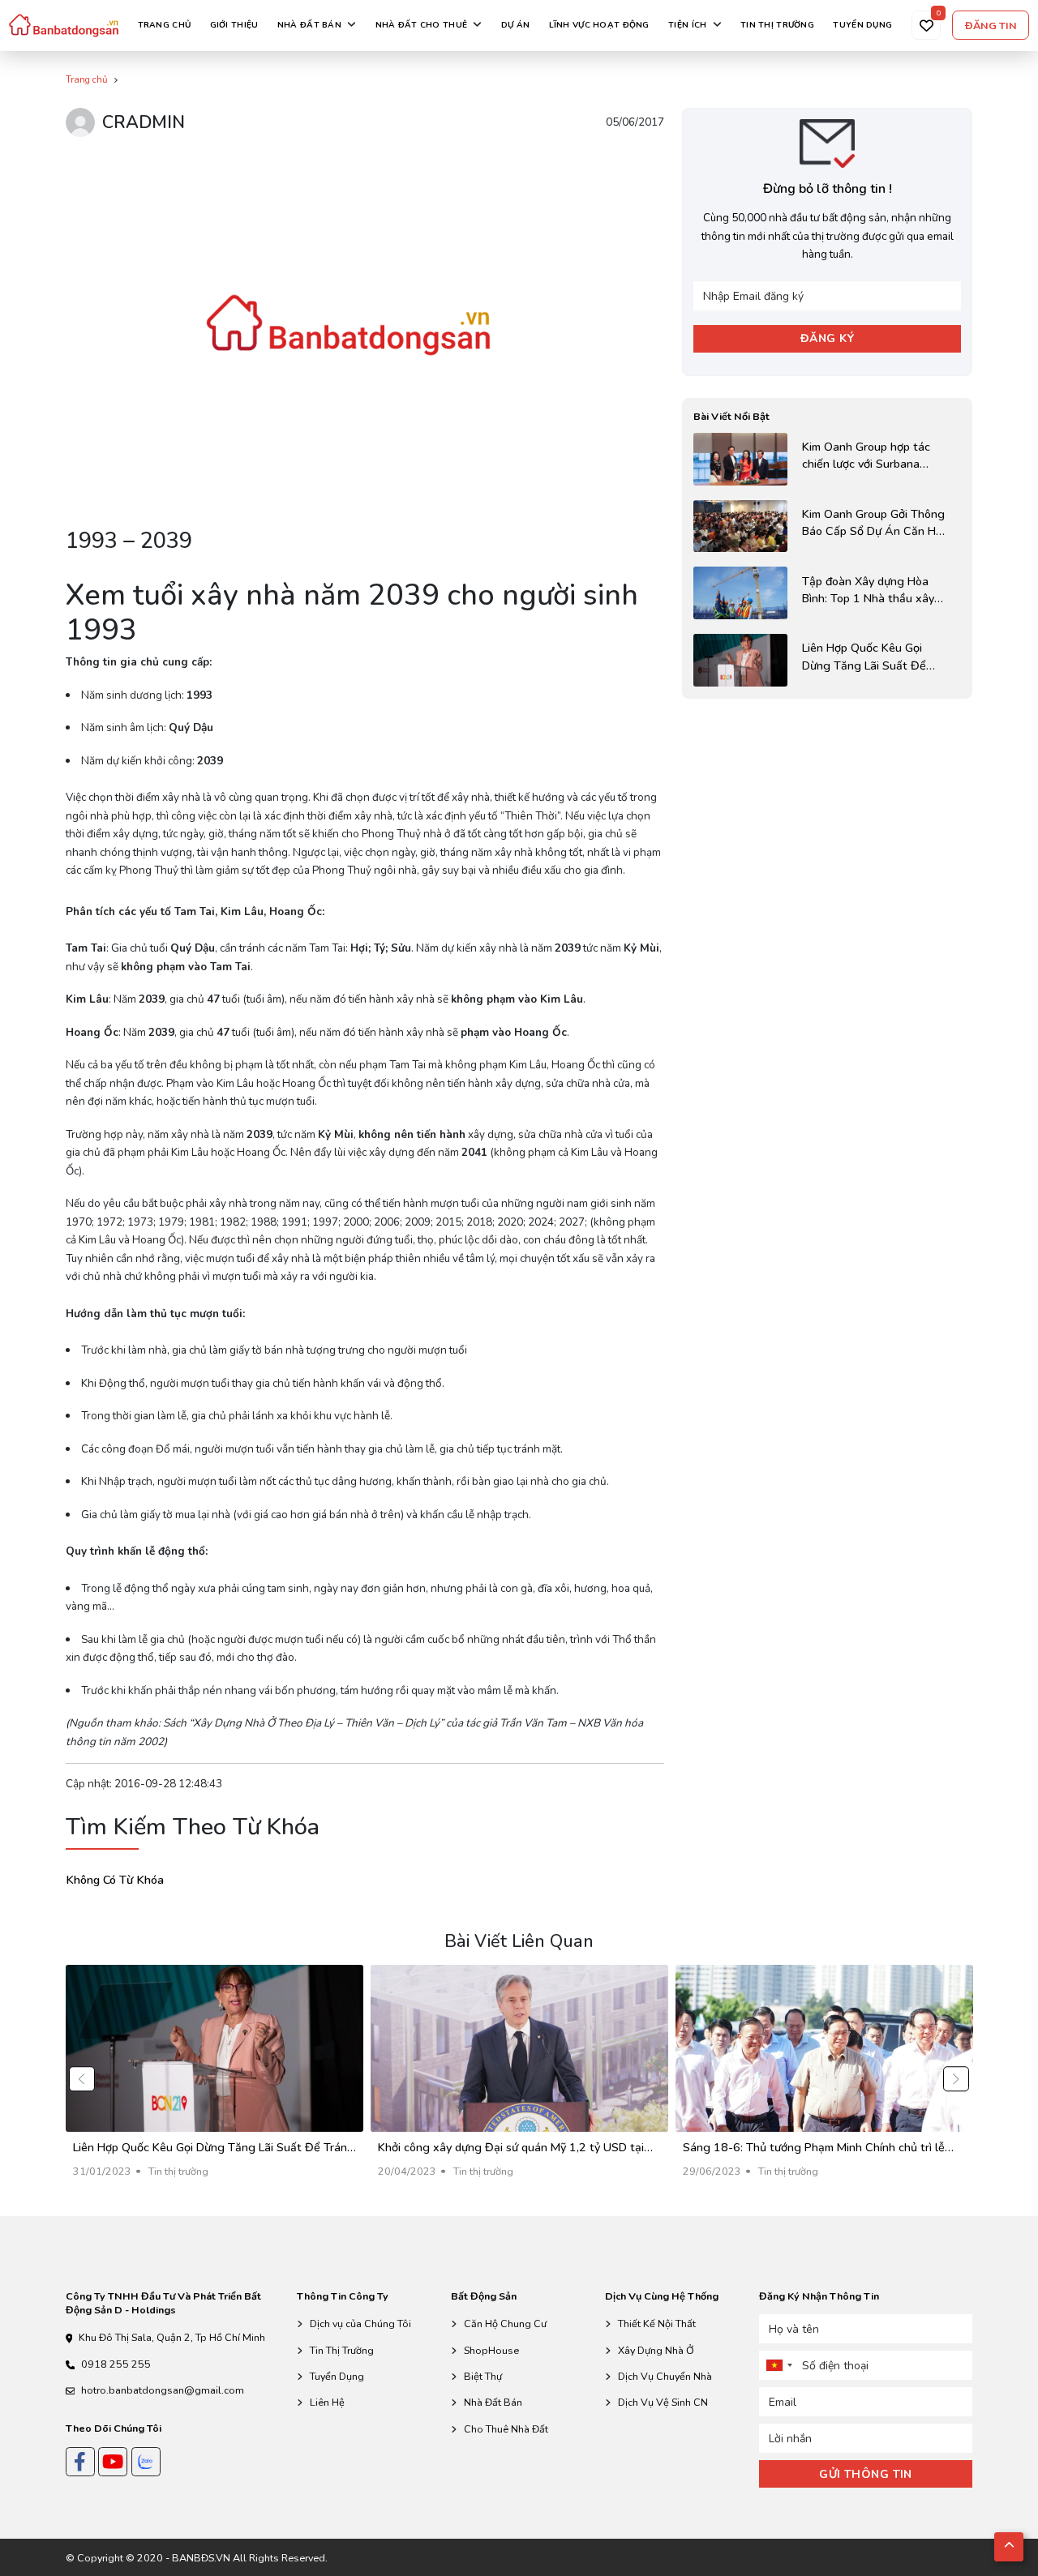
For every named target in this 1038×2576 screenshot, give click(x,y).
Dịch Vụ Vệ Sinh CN (663, 2402)
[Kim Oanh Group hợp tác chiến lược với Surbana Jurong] (827, 459)
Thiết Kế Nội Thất (657, 2324)
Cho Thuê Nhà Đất (506, 2429)
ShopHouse (491, 2350)
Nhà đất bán (309, 25)
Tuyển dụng (862, 25)
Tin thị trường (777, 25)
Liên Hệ (327, 2402)
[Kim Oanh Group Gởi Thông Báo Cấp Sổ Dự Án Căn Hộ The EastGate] (827, 526)
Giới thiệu (234, 25)
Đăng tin (991, 26)
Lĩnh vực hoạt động (599, 25)
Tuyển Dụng (337, 2376)
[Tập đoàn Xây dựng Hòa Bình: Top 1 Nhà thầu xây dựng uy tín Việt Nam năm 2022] (827, 593)
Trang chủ (165, 25)
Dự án (515, 25)
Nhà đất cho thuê (422, 25)
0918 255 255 (116, 2364)
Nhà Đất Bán (493, 2402)
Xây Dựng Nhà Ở (656, 2350)
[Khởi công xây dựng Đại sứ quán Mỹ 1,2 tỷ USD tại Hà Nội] (519, 2079)
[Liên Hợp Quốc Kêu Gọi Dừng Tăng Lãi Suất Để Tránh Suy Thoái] (827, 660)
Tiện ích (687, 25)
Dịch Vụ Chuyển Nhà (665, 2376)
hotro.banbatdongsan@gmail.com (163, 2390)
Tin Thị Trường (342, 2350)
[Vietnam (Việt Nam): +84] (778, 2365)
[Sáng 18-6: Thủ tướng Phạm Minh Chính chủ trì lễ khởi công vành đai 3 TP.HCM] (824, 2079)
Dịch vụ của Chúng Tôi (360, 2324)
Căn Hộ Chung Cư (505, 2324)
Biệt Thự (483, 2376)
